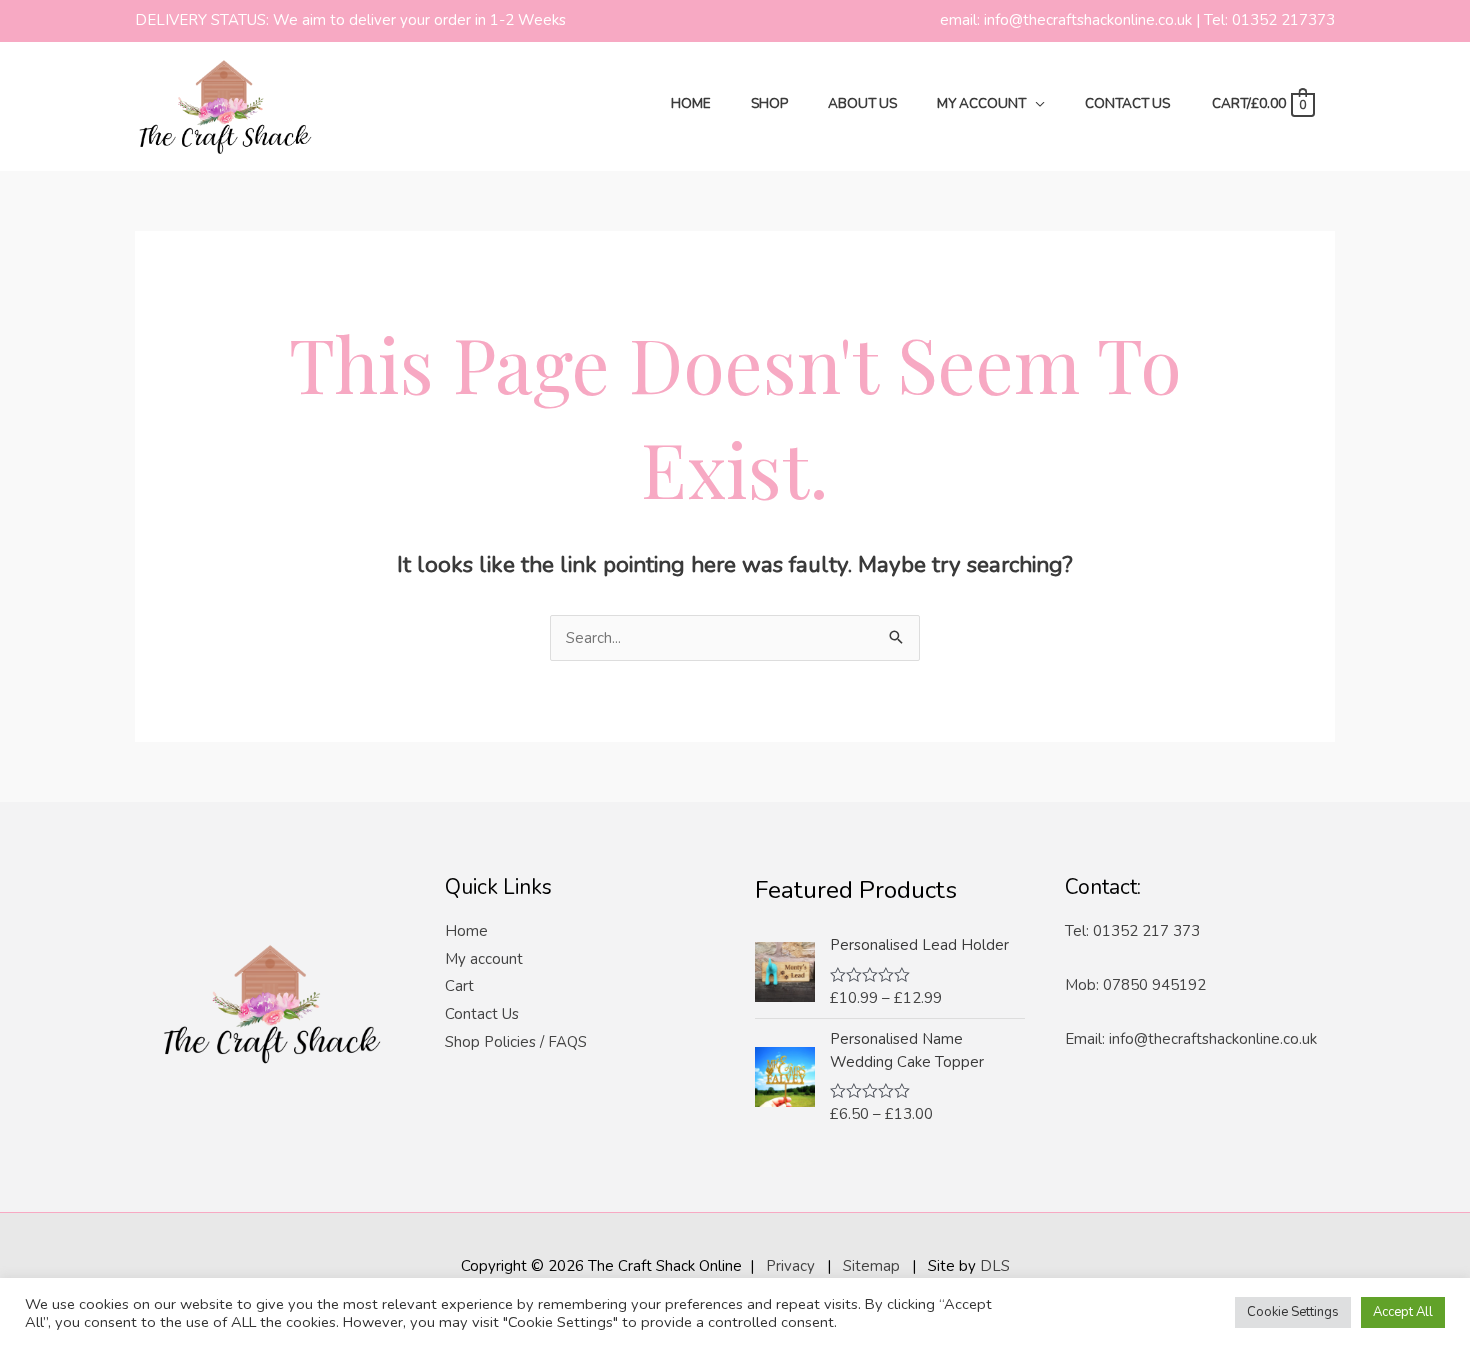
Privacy (790, 1266)
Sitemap (871, 1266)
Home (466, 931)
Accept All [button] (1403, 1312)
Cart (459, 986)
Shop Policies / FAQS (516, 1042)
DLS (995, 1266)
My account (484, 959)
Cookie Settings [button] (1293, 1312)
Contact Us (482, 1014)
